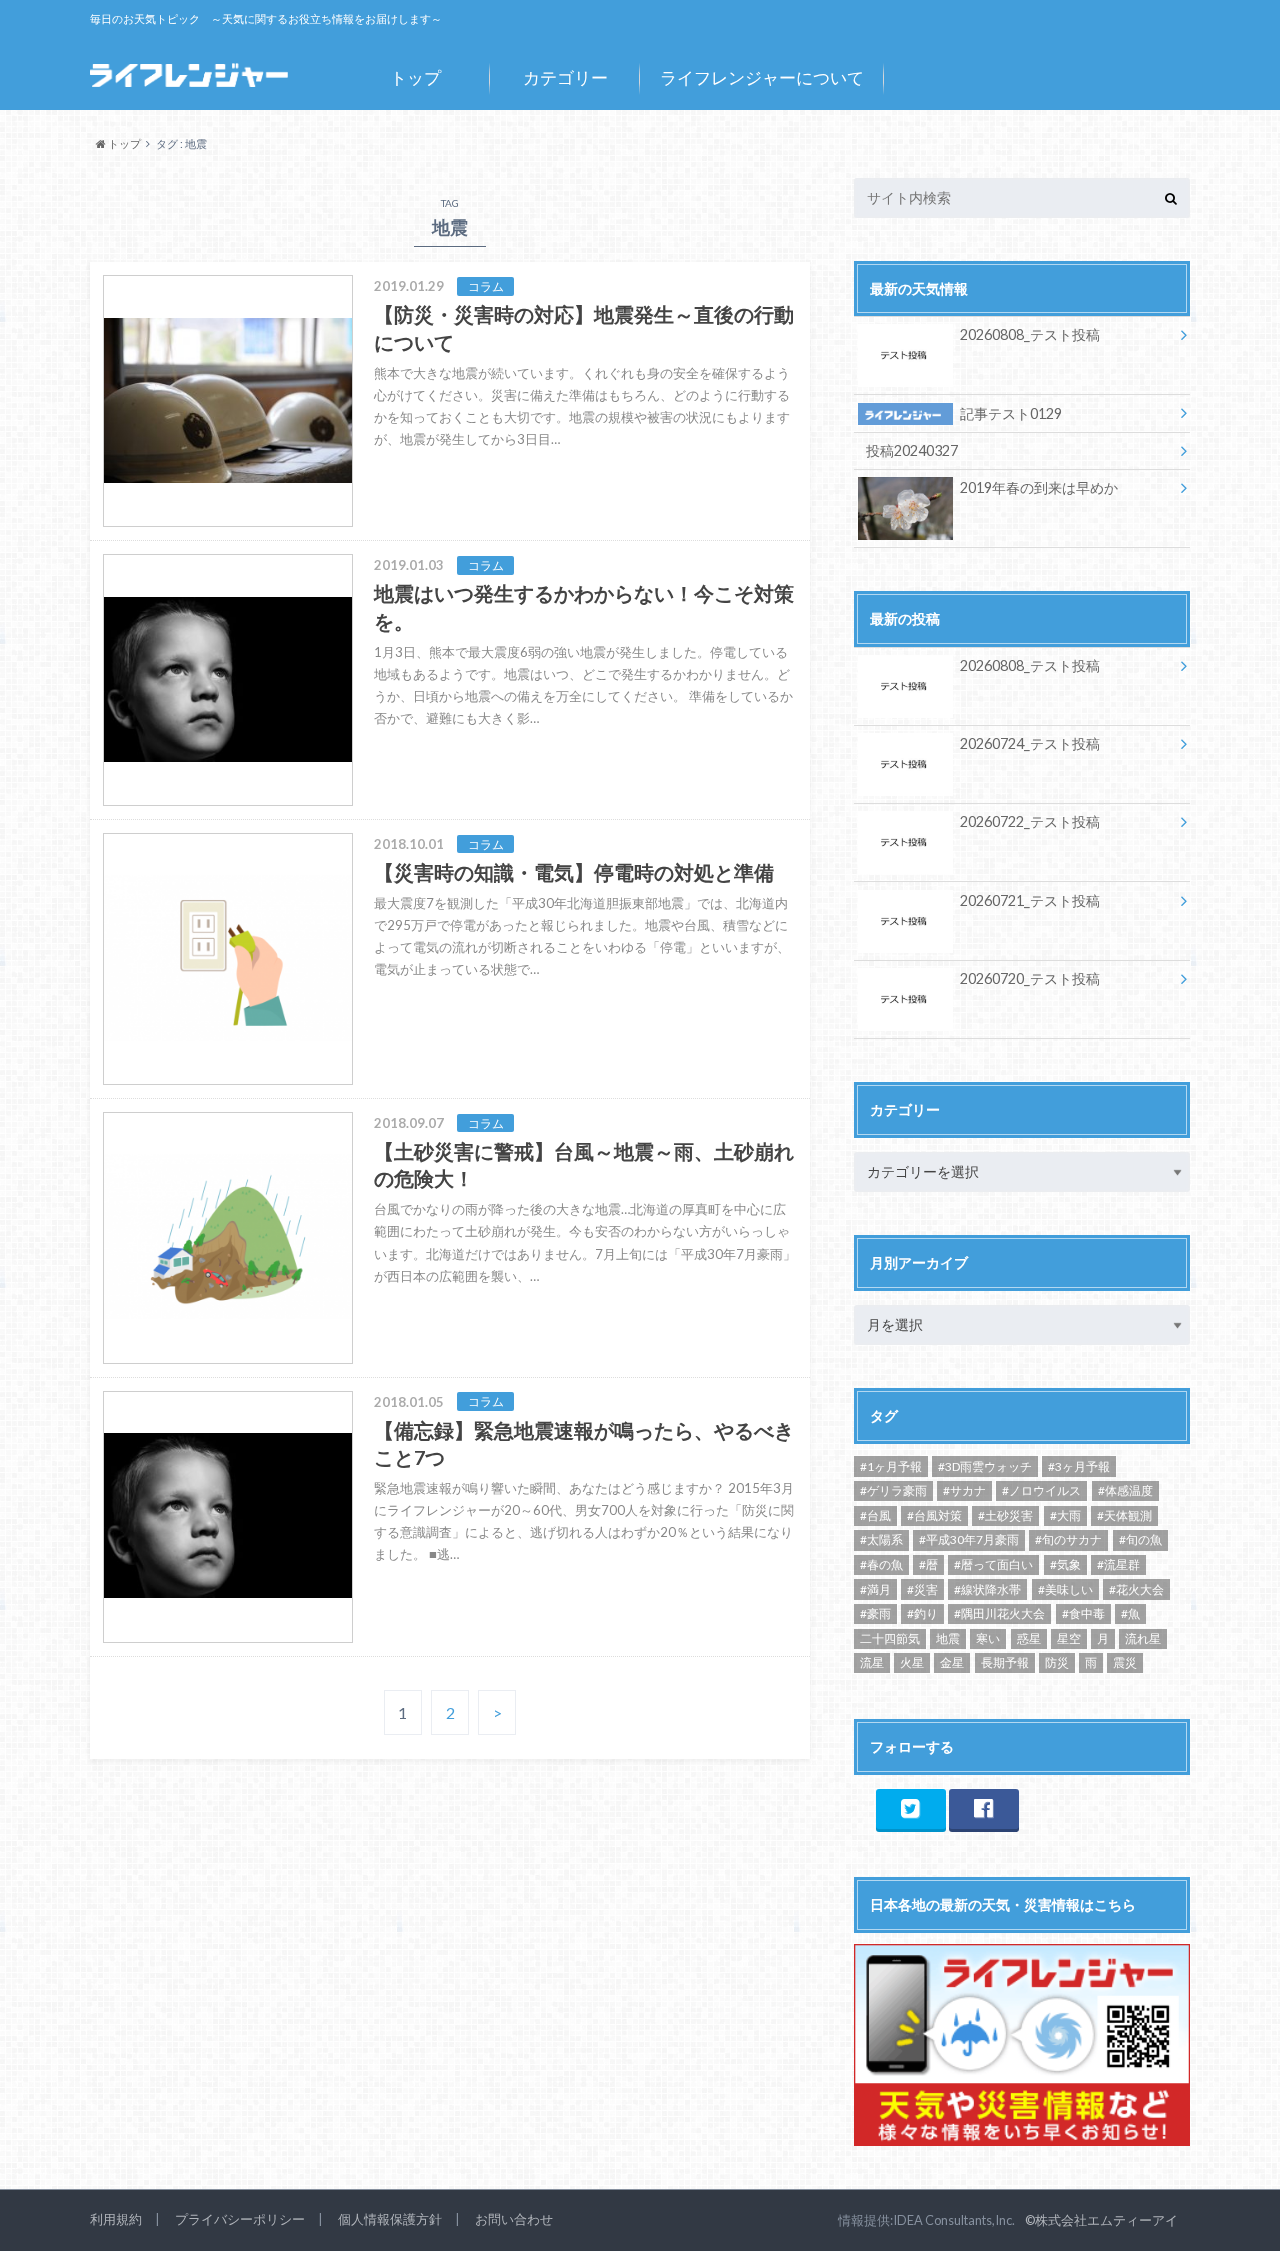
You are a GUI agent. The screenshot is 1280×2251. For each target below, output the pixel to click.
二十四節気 (890, 1638)
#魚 (1130, 1613)
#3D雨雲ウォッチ (985, 1466)
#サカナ (964, 1490)
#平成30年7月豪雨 (969, 1539)
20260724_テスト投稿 (1030, 743)
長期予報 (1005, 1662)
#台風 (875, 1515)
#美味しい (1065, 1589)
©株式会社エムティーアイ (1101, 2220)
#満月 (875, 1589)
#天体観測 (1124, 1515)
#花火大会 (1136, 1589)
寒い (988, 1638)
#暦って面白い (993, 1564)
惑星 (1029, 1638)
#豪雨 (875, 1613)
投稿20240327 (912, 450)
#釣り (922, 1613)
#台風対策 (934, 1515)
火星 (912, 1662)
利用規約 (116, 2219)
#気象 (1065, 1564)
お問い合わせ (514, 2219)
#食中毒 (1083, 1613)
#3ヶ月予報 (1079, 1466)
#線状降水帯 (987, 1589)
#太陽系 (881, 1539)
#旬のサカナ (1068, 1539)
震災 (1125, 1662)
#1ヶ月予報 (891, 1466)
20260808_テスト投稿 (1030, 334)
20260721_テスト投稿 (1030, 900)
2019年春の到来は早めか (1039, 487)
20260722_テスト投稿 (1030, 821)
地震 (948, 1638)
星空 (1069, 1638)
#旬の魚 (1140, 1539)
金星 (952, 1662)
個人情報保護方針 (390, 2219)
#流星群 (1118, 1564)
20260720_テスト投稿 (1030, 978)
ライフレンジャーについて (762, 77)
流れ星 (1143, 1638)
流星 (872, 1662)
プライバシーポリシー (240, 2219)
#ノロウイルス (1041, 1490)
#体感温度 (1125, 1490)
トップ (415, 77)
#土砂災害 (1005, 1515)
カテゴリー (565, 77)
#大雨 (1065, 1515)
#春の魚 (881, 1564)
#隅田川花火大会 (999, 1613)
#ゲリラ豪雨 (893, 1490)
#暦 (928, 1564)
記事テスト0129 (1011, 413)
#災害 (922, 1589)
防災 (1057, 1662)
